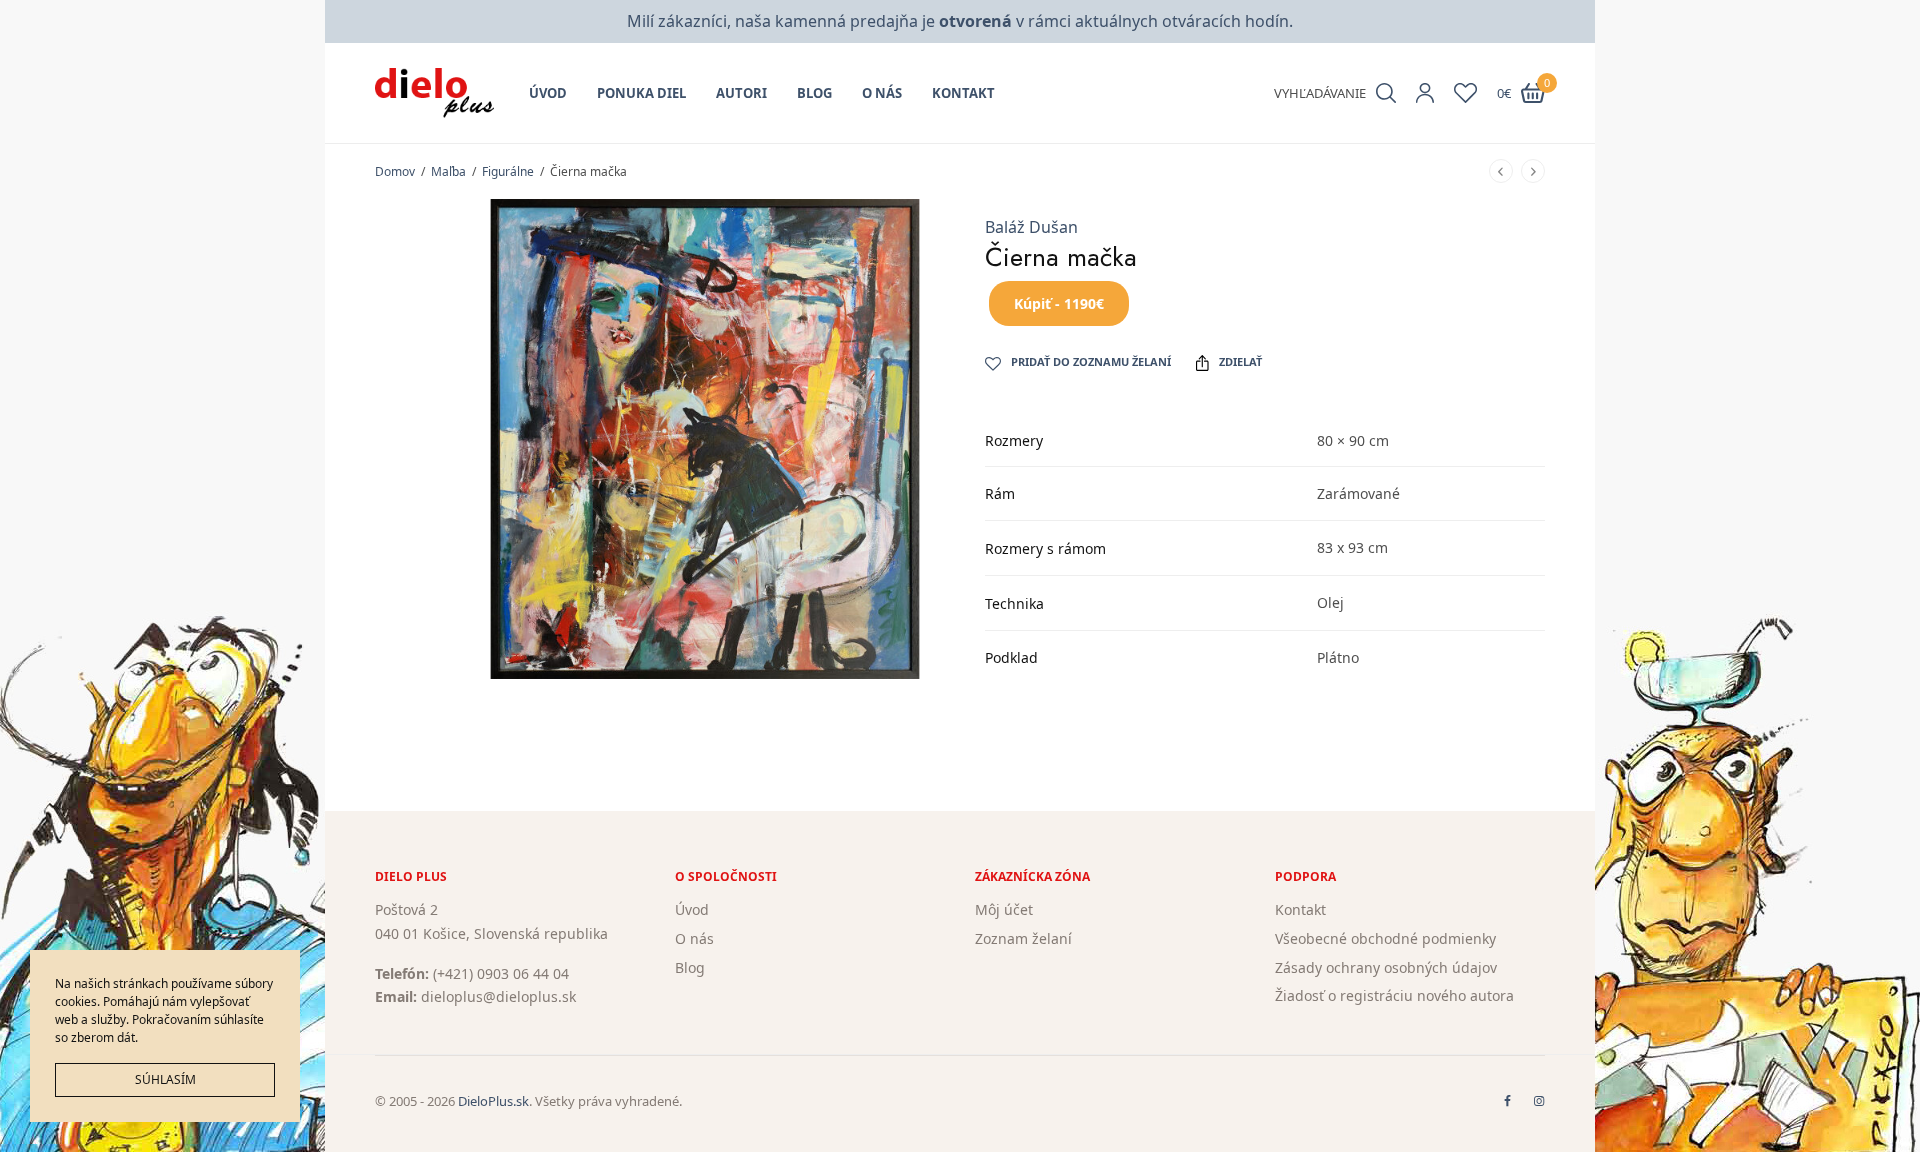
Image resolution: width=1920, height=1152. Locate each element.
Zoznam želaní (1023, 938)
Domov (395, 171)
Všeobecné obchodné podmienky (1385, 938)
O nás (882, 93)
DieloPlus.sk (493, 1101)
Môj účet (1004, 909)
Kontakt (963, 93)
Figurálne (508, 171)
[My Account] (1425, 93)
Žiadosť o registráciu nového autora (1394, 995)
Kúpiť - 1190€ (1059, 303)
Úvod (548, 93)
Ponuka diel (641, 93)
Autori (741, 93)
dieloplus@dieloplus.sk (498, 996)
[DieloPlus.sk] (434, 93)
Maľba (448, 171)
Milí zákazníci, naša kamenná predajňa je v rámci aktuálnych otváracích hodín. (960, 21)
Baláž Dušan (1031, 227)
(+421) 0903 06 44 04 (501, 972)
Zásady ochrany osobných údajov (1386, 966)
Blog (814, 93)
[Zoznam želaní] (1465, 93)
